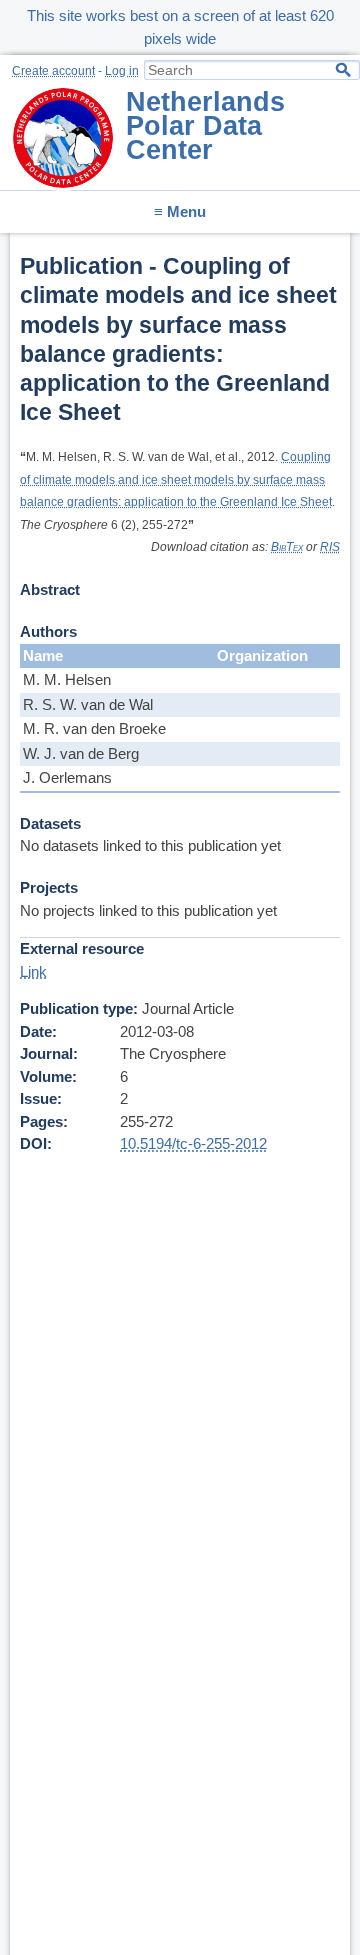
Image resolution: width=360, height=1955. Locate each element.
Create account (53, 71)
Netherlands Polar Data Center (205, 126)
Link (33, 971)
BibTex (287, 547)
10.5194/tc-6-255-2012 (193, 1143)
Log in (122, 71)
